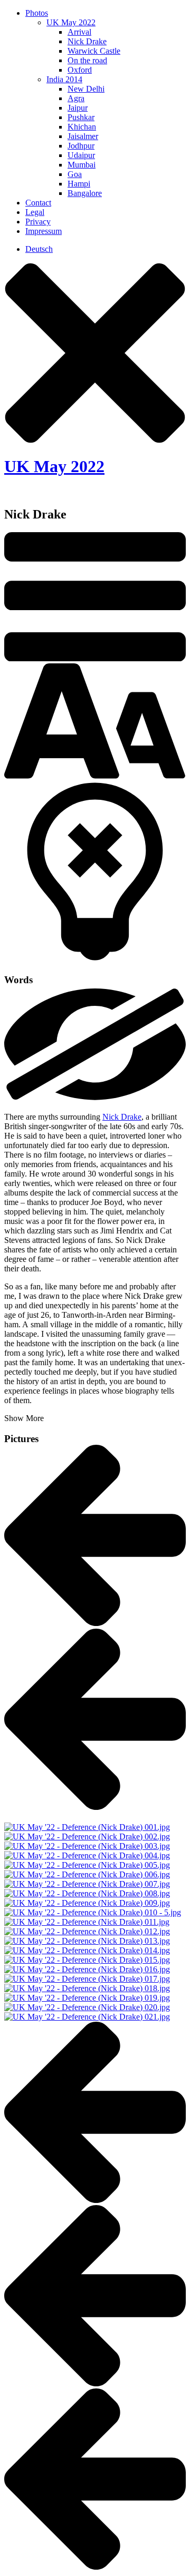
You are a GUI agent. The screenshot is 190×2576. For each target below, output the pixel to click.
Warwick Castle (94, 51)
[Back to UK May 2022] (95, 1623)
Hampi (79, 184)
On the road (87, 60)
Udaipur (81, 155)
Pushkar (81, 117)
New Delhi (86, 89)
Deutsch (39, 249)
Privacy (38, 222)
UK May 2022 (71, 22)
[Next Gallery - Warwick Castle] (95, 1806)
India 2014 (64, 79)
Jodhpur (81, 146)
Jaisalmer (83, 136)
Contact (38, 203)
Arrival (79, 32)
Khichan (82, 127)
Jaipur (78, 108)
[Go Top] (95, 2200)
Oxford (80, 70)
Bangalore (85, 193)
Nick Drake (87, 41)
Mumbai (82, 165)
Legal (35, 212)
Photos (37, 13)
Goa (75, 174)
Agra (76, 98)
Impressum (44, 231)
